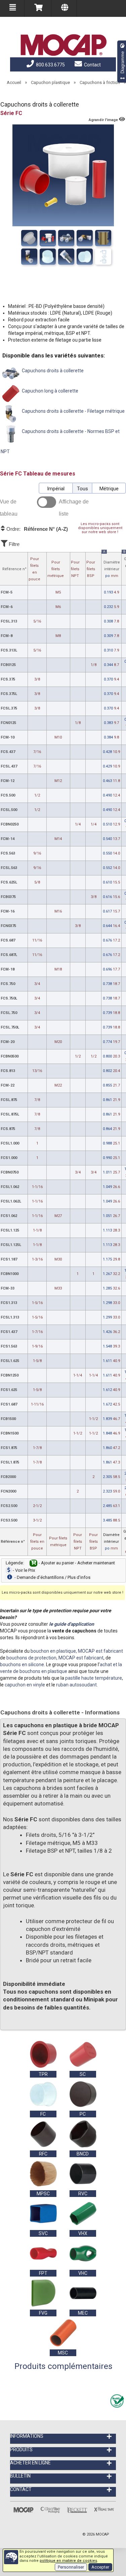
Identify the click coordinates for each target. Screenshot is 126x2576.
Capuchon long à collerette (50, 391)
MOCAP (102, 2534)
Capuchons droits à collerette (52, 371)
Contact (92, 65)
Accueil (14, 82)
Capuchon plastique (50, 82)
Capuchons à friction (100, 82)
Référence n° (14, 569)
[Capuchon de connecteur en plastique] (85, 257)
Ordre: (36, 529)
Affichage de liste (74, 508)
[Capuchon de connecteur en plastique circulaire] (48, 257)
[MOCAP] (63, 45)
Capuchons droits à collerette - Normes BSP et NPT (60, 441)
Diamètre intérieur (112, 565)
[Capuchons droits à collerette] (29, 238)
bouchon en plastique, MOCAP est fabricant (77, 1651)
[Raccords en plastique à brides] (66, 257)
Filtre (13, 544)
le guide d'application (72, 1624)
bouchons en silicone (22, 1665)
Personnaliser (71, 2567)
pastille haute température (94, 1678)
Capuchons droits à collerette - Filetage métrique (73, 411)
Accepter (100, 2567)
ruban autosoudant (76, 1685)
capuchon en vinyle (25, 1685)
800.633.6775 (50, 65)
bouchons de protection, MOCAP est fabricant (55, 1658)
